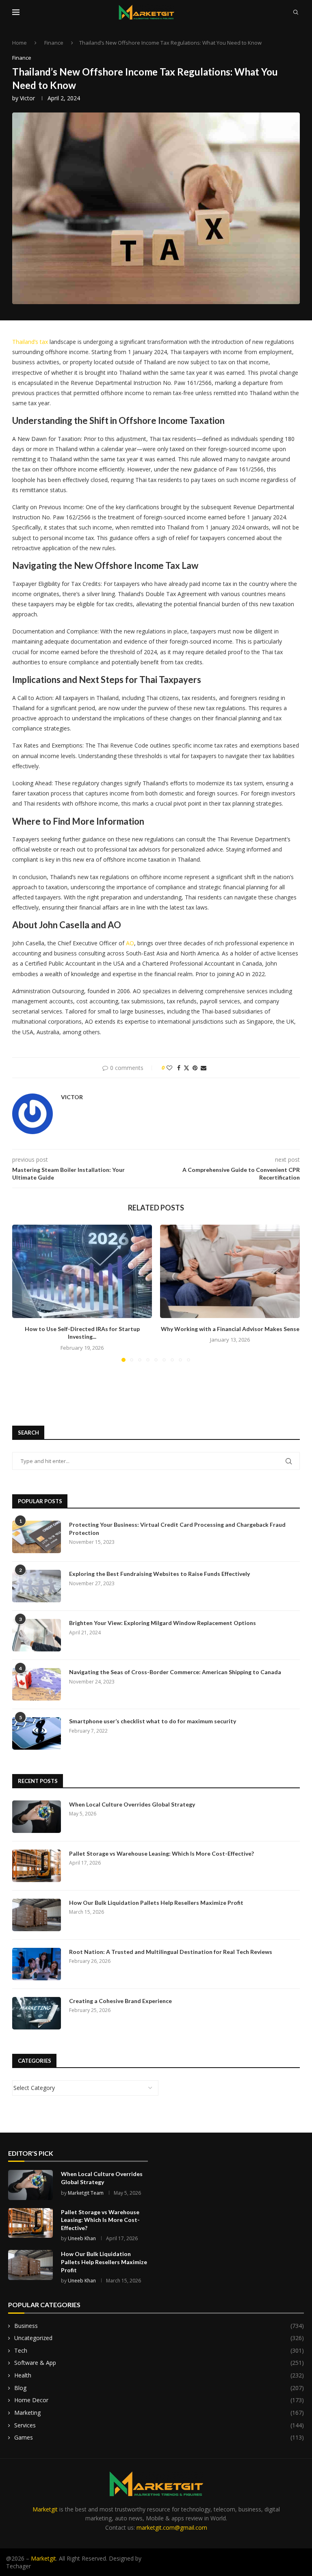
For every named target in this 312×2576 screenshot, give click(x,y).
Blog (159, 2388)
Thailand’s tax (30, 342)
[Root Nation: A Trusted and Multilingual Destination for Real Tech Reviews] (37, 1964)
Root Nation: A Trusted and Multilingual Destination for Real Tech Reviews (171, 1952)
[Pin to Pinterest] (195, 1068)
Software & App (159, 2363)
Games (159, 2437)
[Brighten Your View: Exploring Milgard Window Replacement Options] (37, 1635)
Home (19, 43)
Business (159, 2326)
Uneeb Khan (82, 2238)
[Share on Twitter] (186, 1068)
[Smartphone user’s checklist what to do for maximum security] (37, 1733)
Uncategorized (159, 2338)
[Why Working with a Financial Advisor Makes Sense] (230, 1271)
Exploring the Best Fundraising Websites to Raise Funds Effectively (159, 1574)
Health (159, 2375)
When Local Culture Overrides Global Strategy (132, 1804)
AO (130, 943)
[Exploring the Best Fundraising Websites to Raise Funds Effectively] (37, 1586)
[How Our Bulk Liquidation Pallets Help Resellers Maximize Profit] (37, 1915)
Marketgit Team (86, 2193)
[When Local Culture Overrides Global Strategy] (37, 1817)
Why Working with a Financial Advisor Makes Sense (230, 1329)
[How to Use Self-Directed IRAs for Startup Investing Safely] (82, 1271)
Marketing (159, 2413)
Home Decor (159, 2400)
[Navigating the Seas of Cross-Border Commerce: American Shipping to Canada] (37, 1684)
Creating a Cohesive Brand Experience (120, 2001)
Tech (159, 2350)
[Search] (296, 12)
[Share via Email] (204, 1068)
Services (159, 2425)
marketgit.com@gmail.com (172, 2527)
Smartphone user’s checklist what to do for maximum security (153, 1721)
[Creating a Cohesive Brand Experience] (37, 2013)
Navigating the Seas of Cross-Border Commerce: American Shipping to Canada (175, 1672)
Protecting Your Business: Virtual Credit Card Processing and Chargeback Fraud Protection (177, 1529)
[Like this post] (169, 1068)
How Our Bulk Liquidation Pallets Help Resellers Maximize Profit (156, 1903)
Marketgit (45, 2509)
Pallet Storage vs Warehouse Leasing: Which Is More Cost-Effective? (161, 1853)
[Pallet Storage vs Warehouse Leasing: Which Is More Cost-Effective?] (37, 1866)
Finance (54, 43)
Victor (27, 98)
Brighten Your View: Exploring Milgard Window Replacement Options (162, 1623)
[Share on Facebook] (179, 1068)
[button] (23, 1293)
